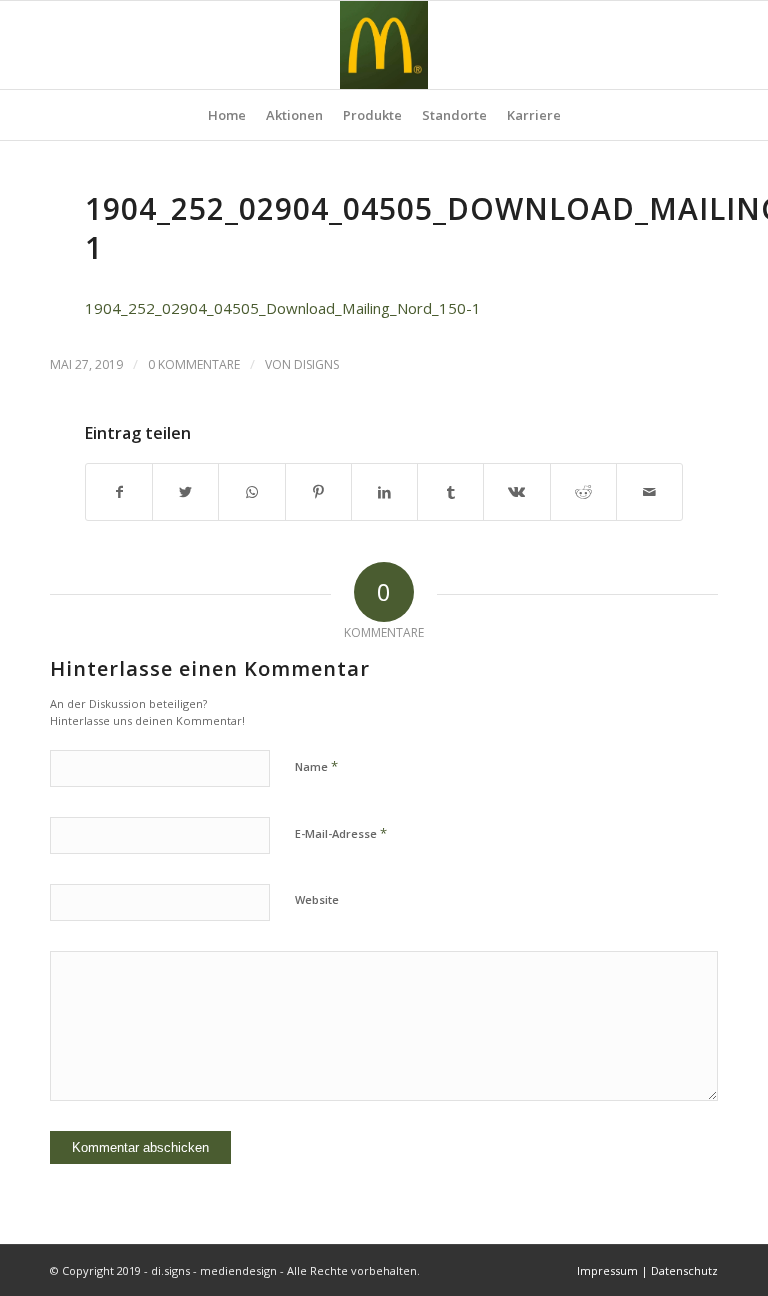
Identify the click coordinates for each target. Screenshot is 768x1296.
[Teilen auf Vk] (516, 492)
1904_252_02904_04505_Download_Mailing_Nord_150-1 (283, 308)
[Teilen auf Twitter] (185, 492)
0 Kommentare (194, 364)
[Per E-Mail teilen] (649, 492)
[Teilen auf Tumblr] (450, 492)
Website (317, 899)
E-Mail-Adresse (341, 833)
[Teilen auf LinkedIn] (384, 492)
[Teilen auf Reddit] (583, 492)
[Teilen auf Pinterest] (318, 492)
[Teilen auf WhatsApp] (251, 492)
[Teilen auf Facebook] (119, 492)
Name (316, 766)
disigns (316, 364)
